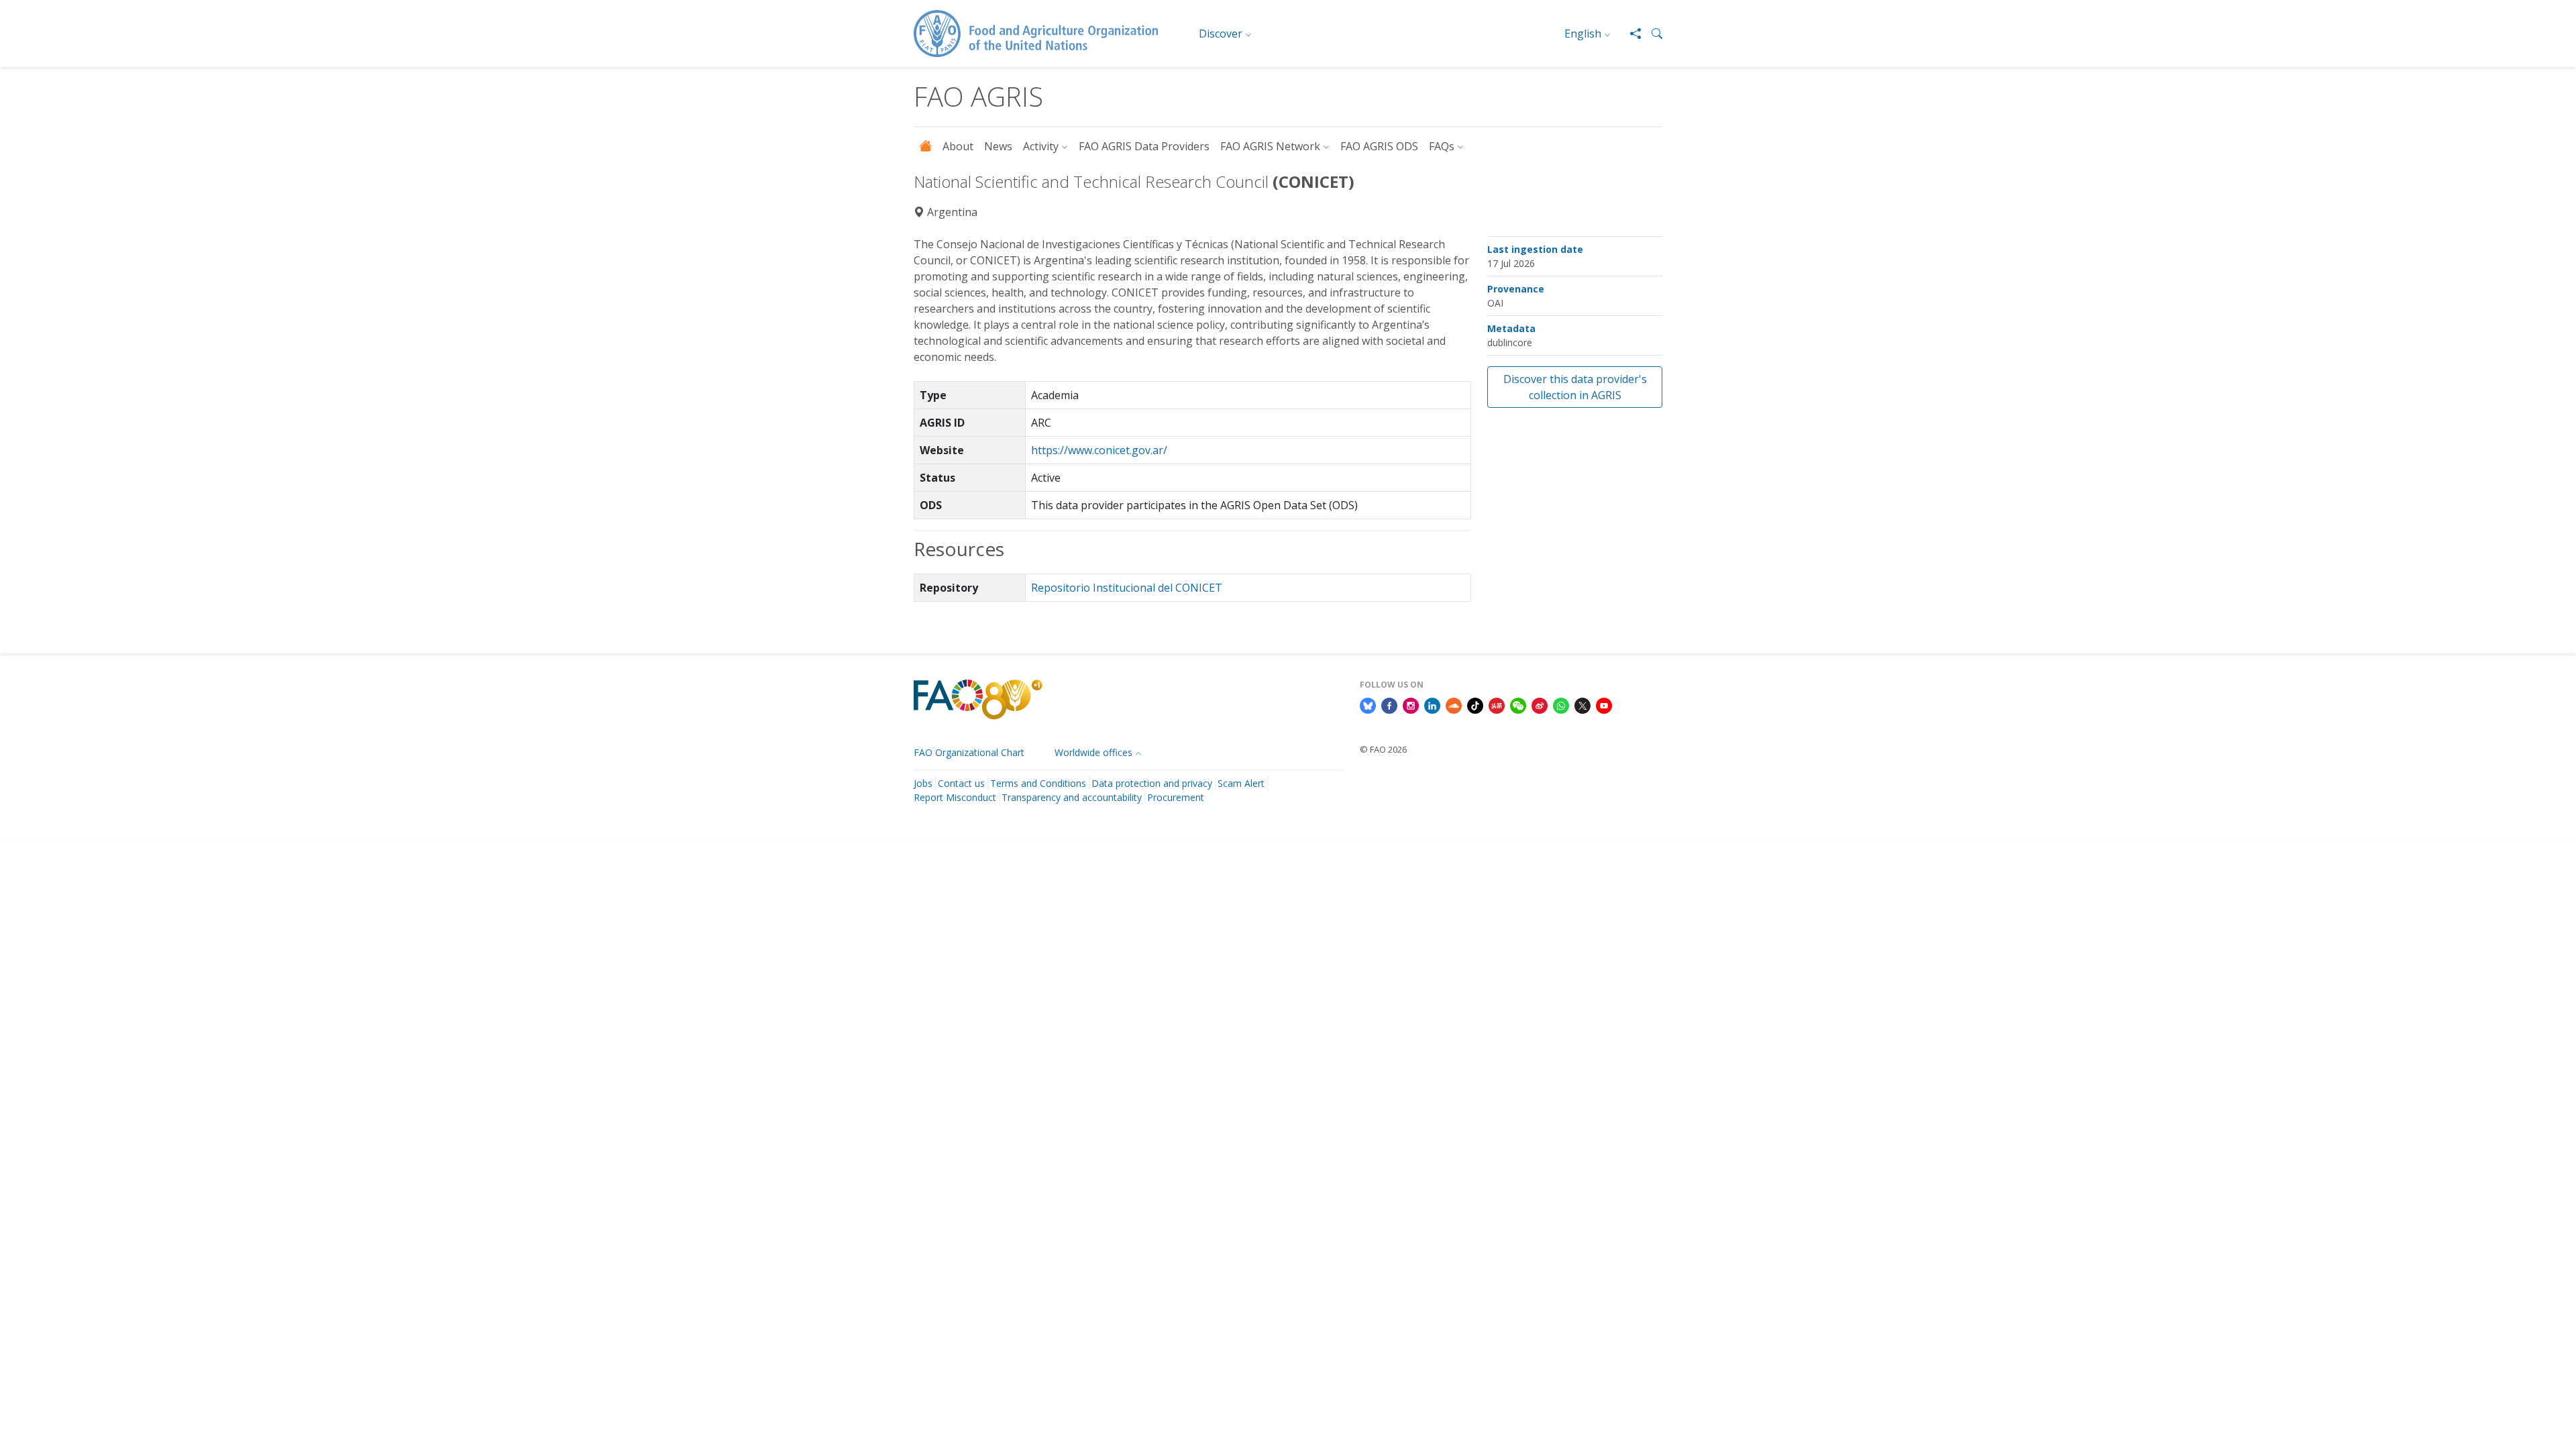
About (958, 146)
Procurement (1176, 797)
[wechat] (1518, 704)
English (1583, 34)
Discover (1221, 34)
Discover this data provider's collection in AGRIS (1575, 387)
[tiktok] (1475, 704)
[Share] (1630, 34)
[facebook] (1389, 704)
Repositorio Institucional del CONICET (1127, 588)
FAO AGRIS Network (1270, 146)
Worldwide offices (1093, 752)
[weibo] (1540, 704)
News (998, 146)
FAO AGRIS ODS (1379, 146)
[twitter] (1582, 704)
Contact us (961, 783)
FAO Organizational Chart (969, 752)
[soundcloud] (1454, 704)
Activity (1041, 146)
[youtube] (1604, 704)
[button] (1652, 34)
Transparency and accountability (1072, 797)
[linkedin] (1432, 704)
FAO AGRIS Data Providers (1144, 146)
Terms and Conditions (1038, 783)
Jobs (923, 783)
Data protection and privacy (1152, 783)
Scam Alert (1241, 783)
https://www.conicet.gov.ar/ (1099, 450)
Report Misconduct (955, 797)
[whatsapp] (1561, 704)
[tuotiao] (1497, 704)
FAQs (1442, 146)
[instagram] (1411, 704)
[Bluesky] (1368, 704)
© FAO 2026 (1383, 749)
